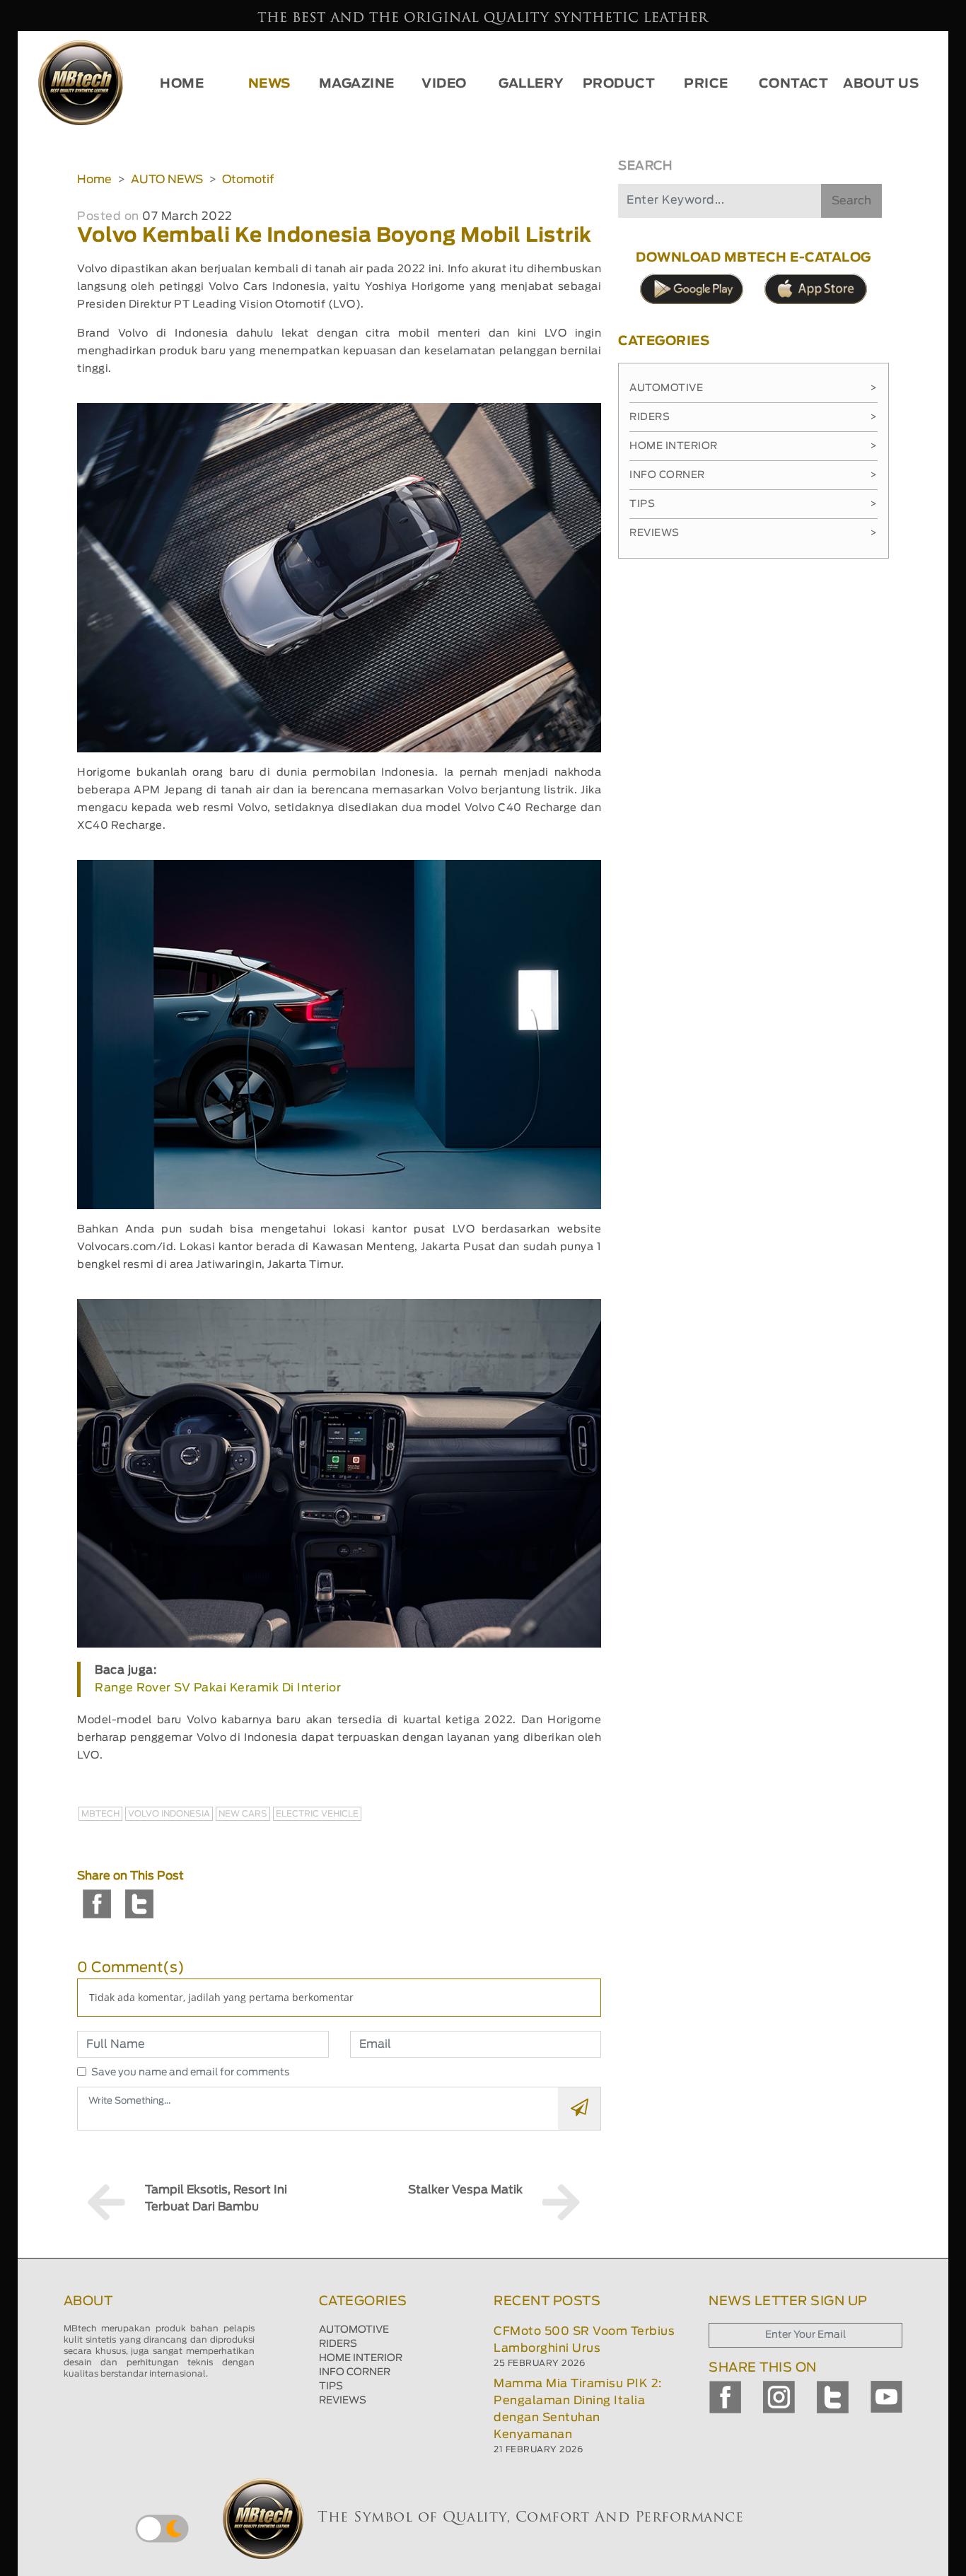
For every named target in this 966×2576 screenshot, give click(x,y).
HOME (182, 84)
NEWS (269, 84)
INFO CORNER (355, 2372)
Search (851, 201)
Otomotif (248, 180)
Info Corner (753, 475)
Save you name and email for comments (191, 2073)
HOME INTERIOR (361, 2358)
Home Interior (753, 446)
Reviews (753, 533)
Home (94, 180)
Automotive (753, 388)
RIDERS (338, 2344)
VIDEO (444, 84)
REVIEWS (343, 2401)
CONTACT (794, 84)
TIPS (331, 2386)
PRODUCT (619, 84)
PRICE (706, 84)
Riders (753, 417)
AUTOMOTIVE (354, 2330)
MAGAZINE (357, 84)
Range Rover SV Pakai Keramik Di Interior (218, 1688)
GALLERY (531, 84)
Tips (753, 504)
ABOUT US (881, 84)
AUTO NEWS (167, 180)
